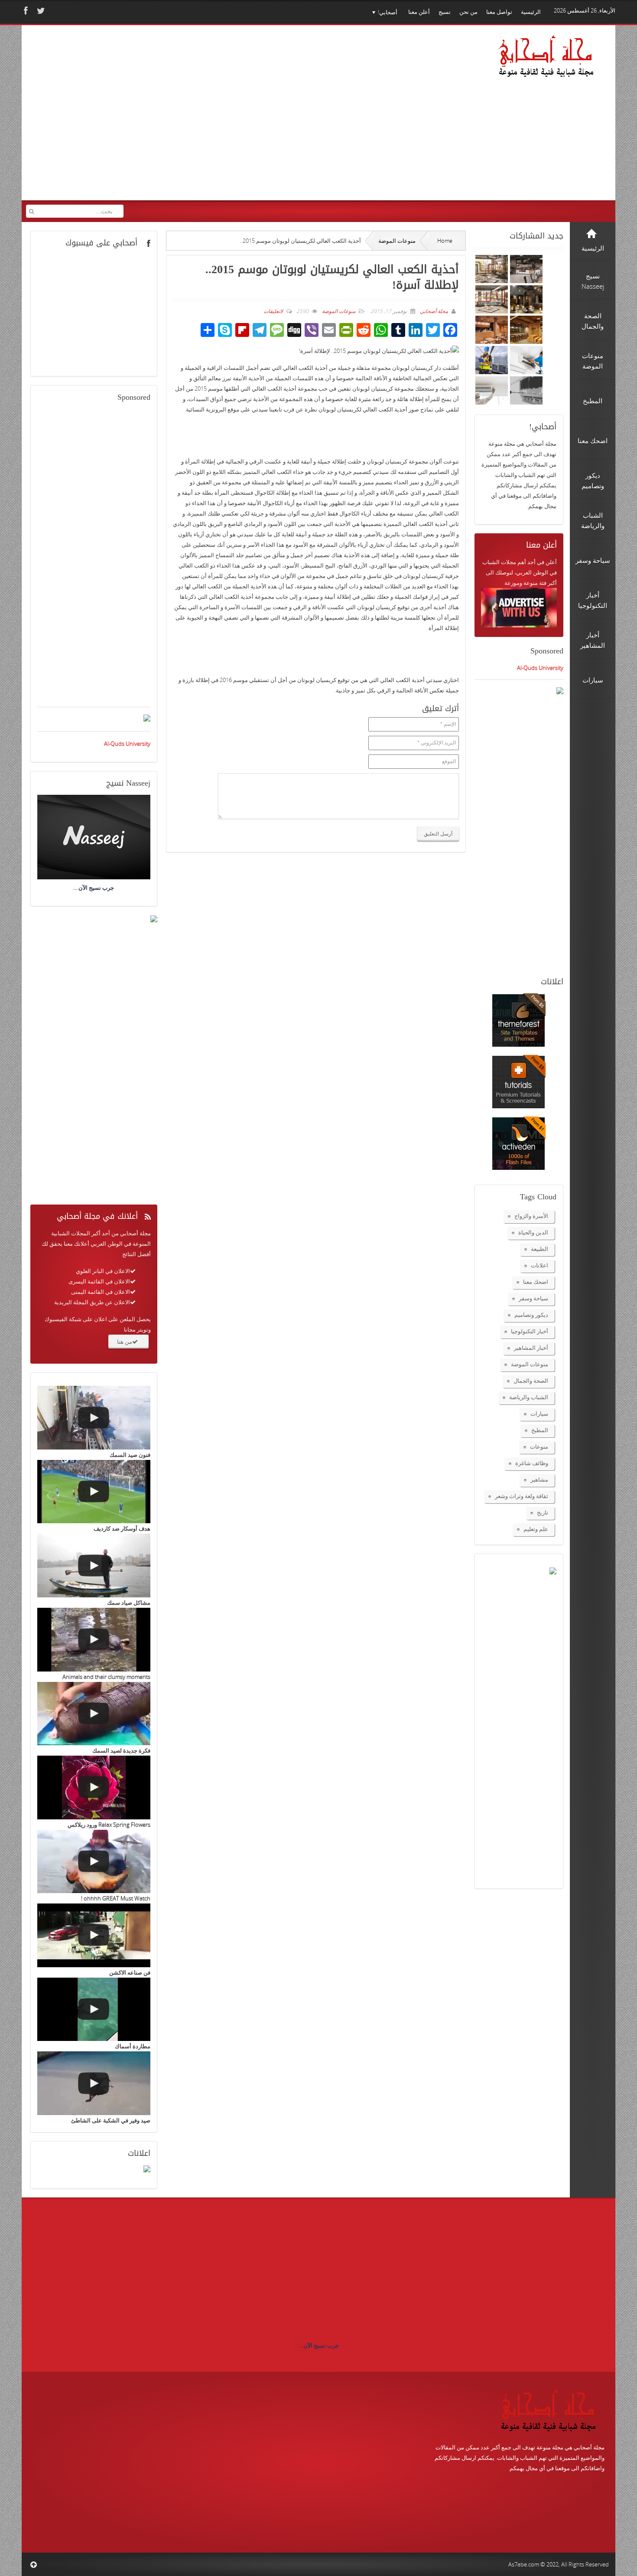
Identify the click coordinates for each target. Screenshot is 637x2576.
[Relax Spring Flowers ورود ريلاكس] (94, 1788)
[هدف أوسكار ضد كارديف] (94, 1492)
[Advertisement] (193, 118)
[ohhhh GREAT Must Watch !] (94, 1862)
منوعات (539, 1446)
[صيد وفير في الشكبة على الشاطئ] (94, 2083)
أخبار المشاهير (531, 1348)
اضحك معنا (536, 1282)
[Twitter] (40, 11)
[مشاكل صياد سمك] (94, 1566)
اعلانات (539, 1265)
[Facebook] (25, 11)
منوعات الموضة (397, 241)
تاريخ (543, 1512)
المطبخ (540, 1430)
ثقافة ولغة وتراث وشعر (522, 1496)
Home (445, 241)
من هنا (125, 1342)
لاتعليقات (273, 311)
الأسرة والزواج (531, 1216)
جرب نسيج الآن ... (318, 2345)
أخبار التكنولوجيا (530, 1331)
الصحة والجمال (531, 1381)
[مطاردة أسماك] (94, 2010)
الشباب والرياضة (529, 1397)
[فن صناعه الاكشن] (94, 1935)
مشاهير (539, 1479)
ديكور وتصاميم (531, 1315)
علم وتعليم (536, 1529)
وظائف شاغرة (532, 1463)
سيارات (539, 1414)
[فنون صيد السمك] (94, 1418)
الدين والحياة (533, 1232)
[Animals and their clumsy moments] (94, 1640)
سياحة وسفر (533, 1298)
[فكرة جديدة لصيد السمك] (94, 1714)
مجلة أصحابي (433, 311)
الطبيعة (539, 1249)
